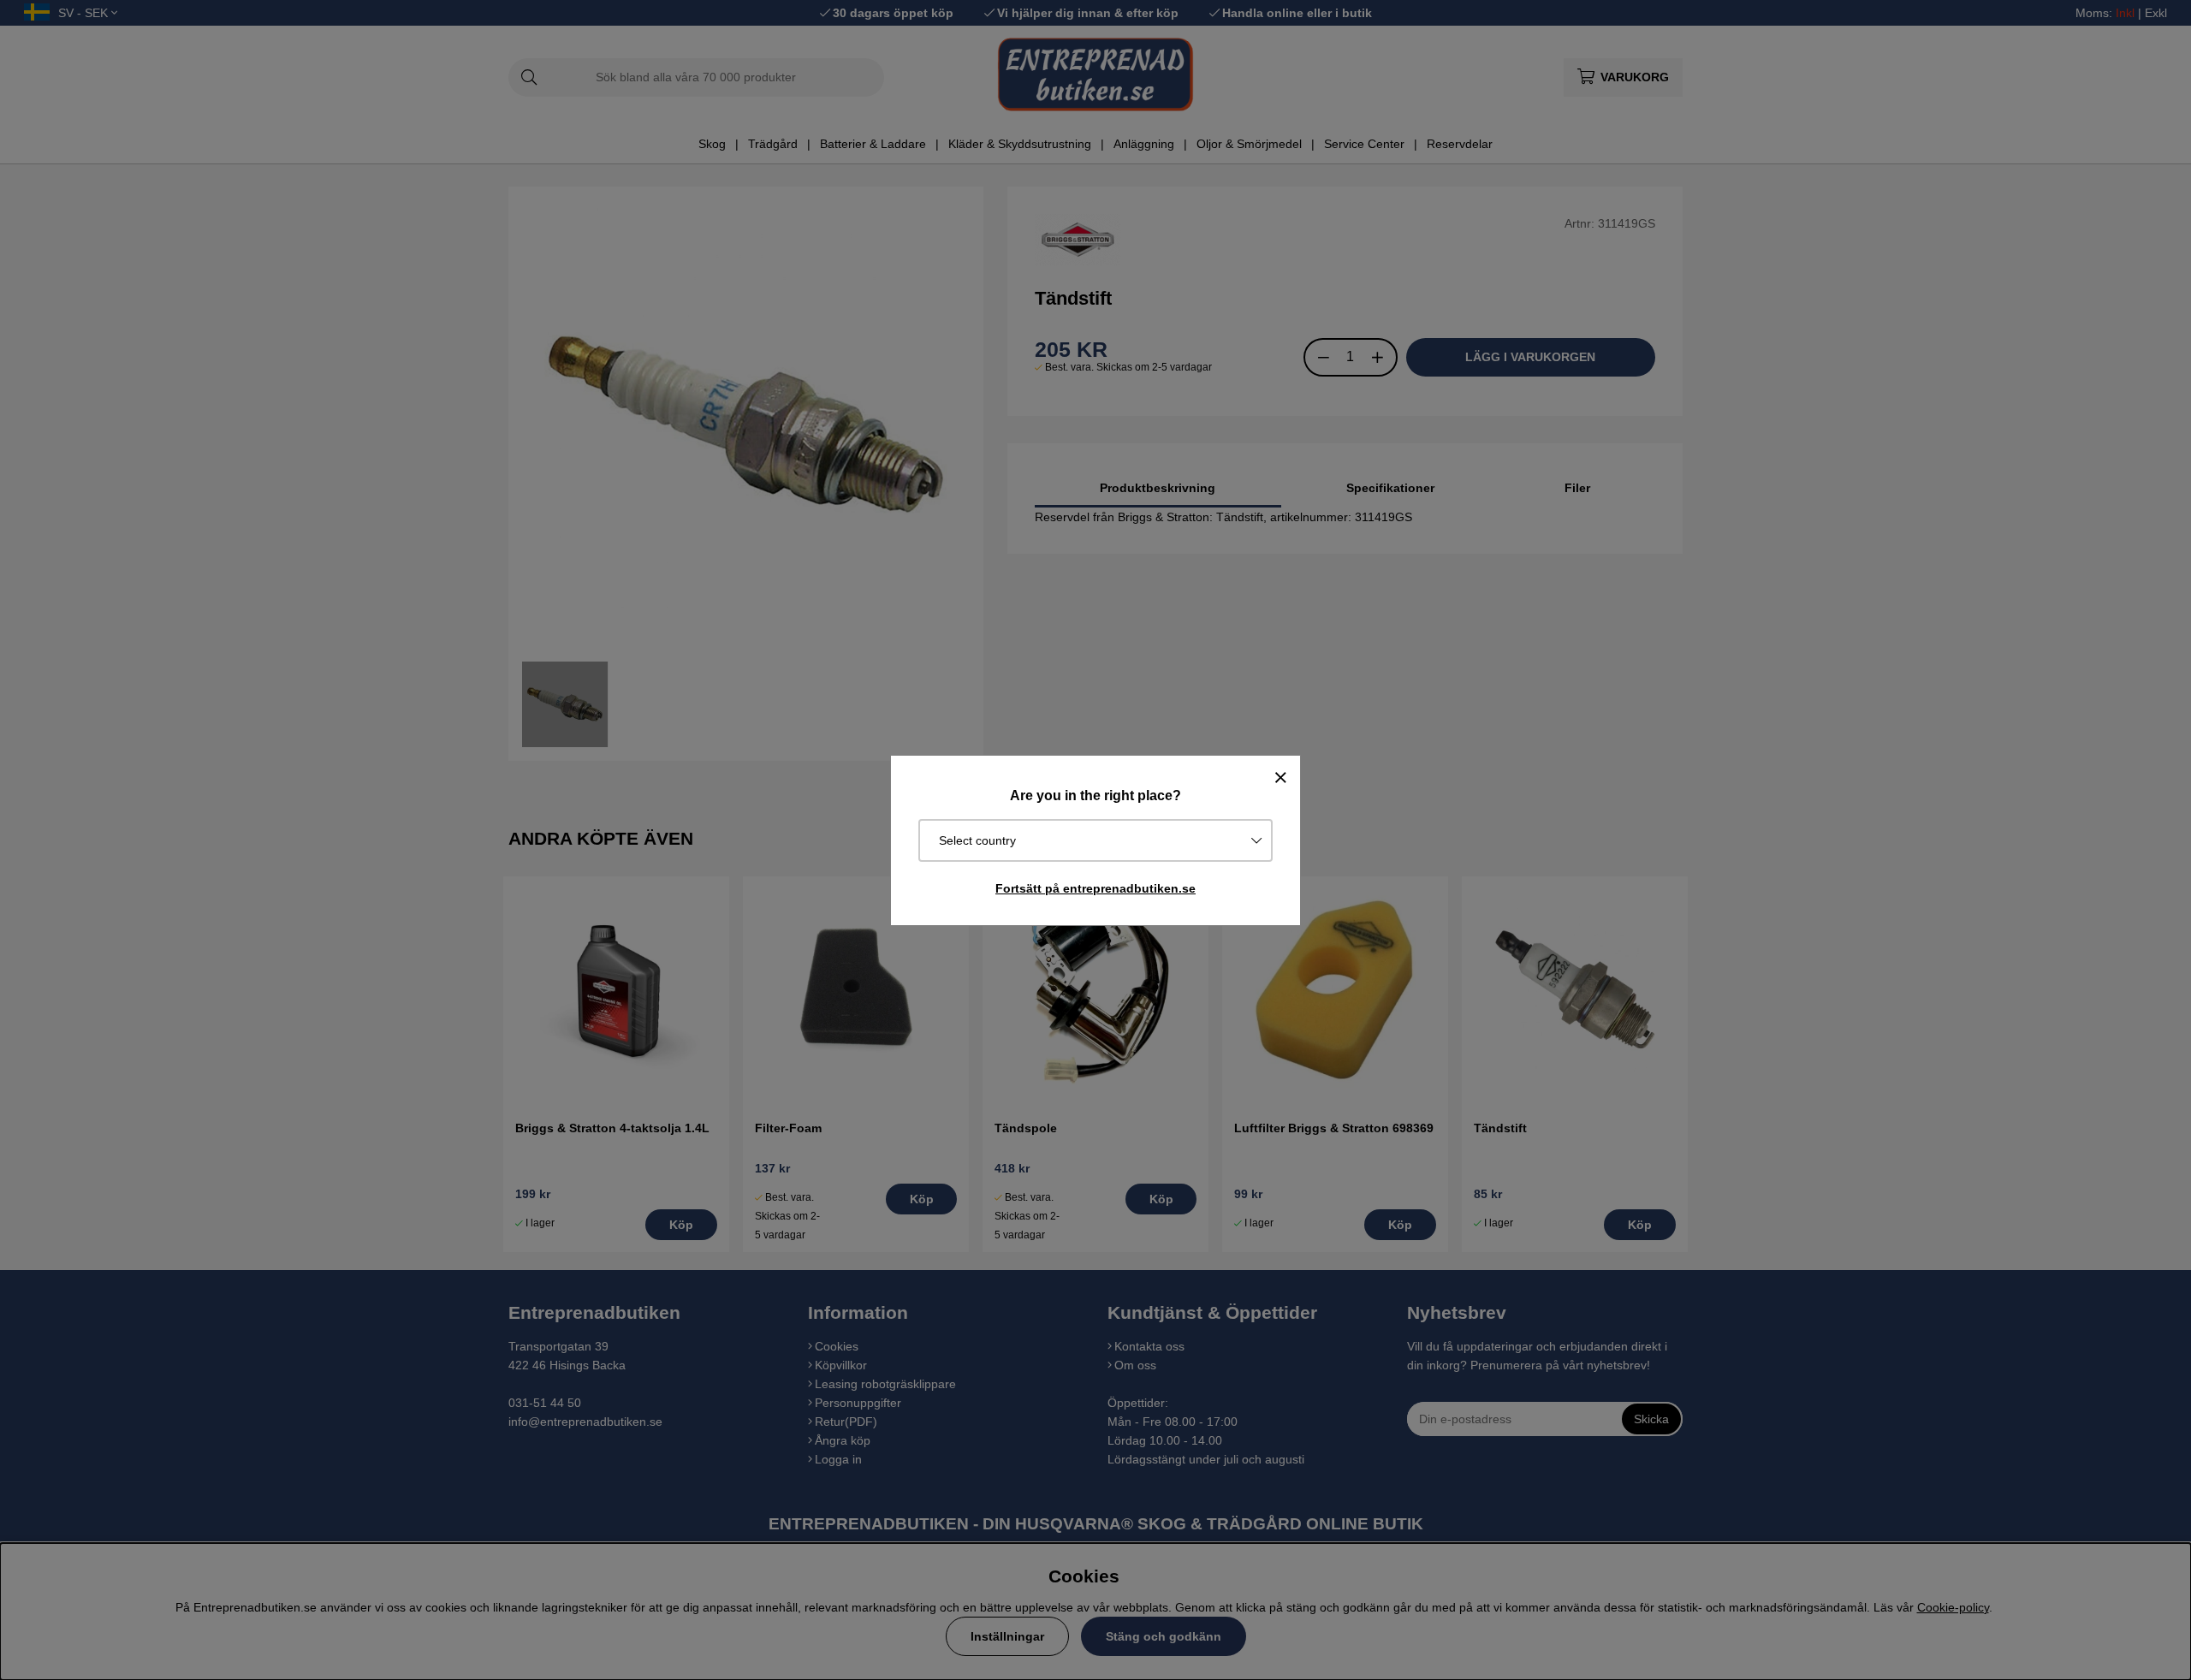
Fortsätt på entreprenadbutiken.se (1095, 888)
